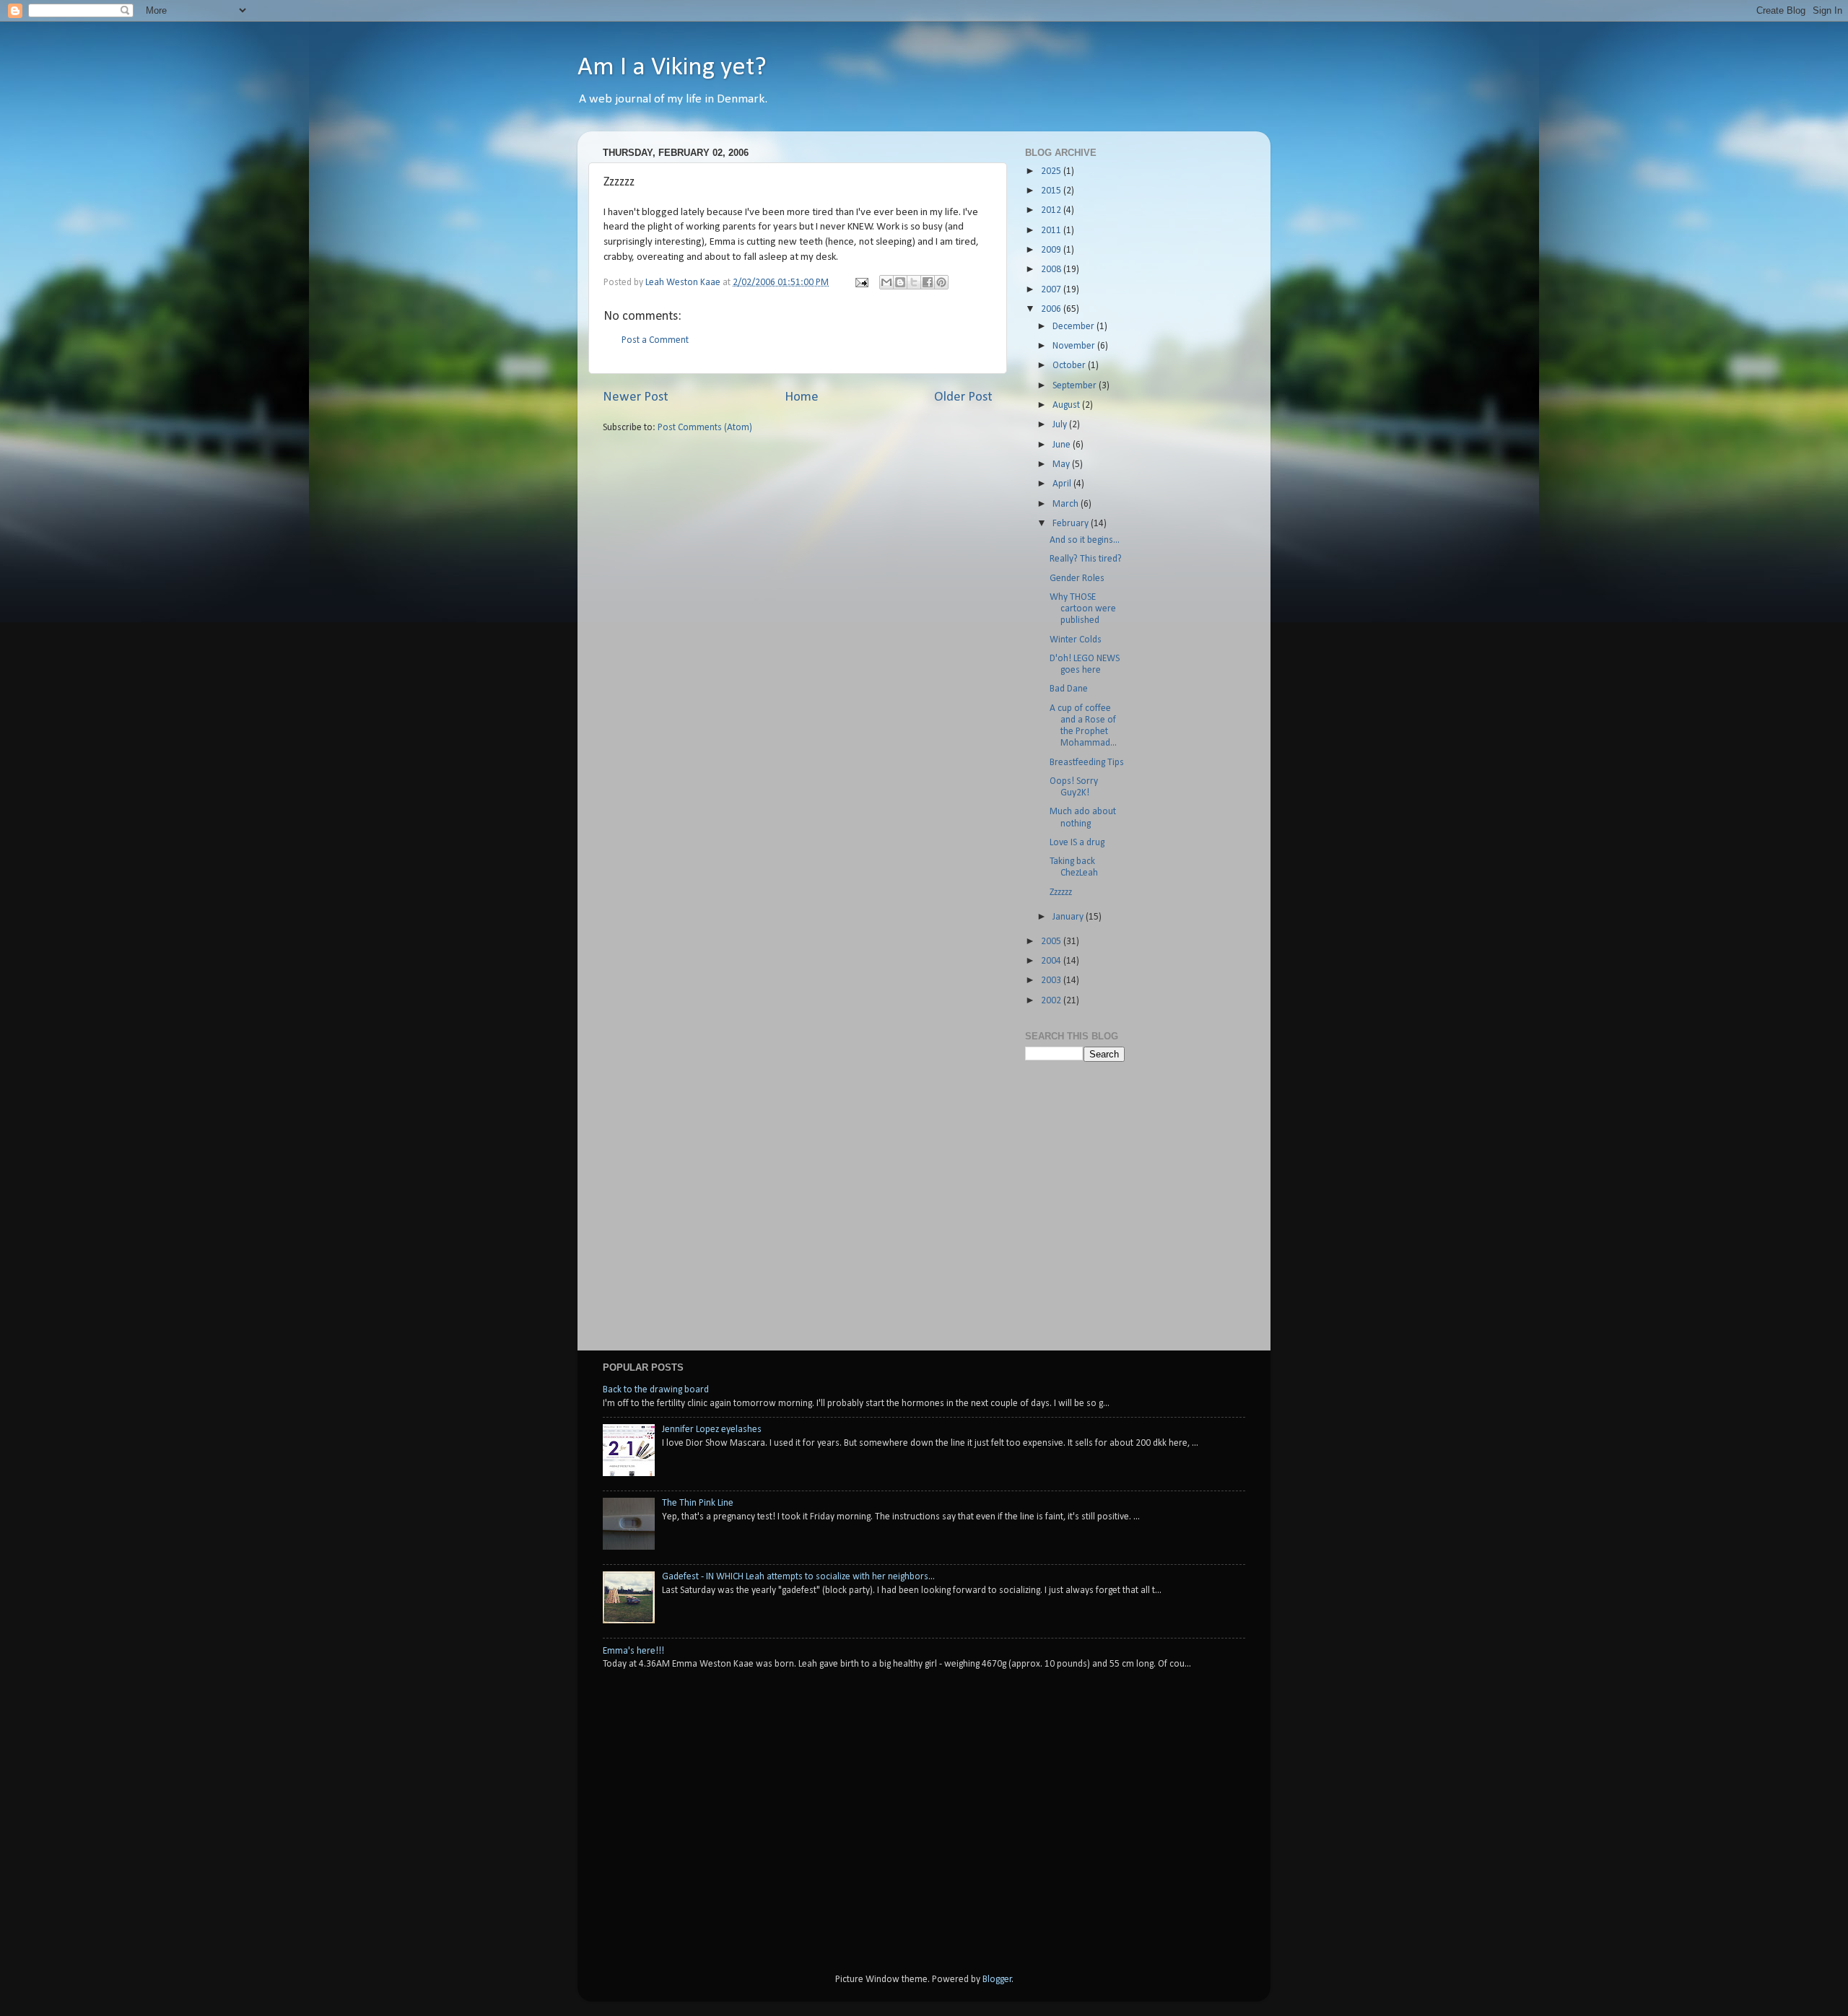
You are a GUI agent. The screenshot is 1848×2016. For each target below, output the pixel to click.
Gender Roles (1077, 579)
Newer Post (636, 397)
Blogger (997, 1980)
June (1063, 445)
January (1069, 917)
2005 (1052, 942)
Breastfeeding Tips (1087, 763)
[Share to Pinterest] (941, 282)
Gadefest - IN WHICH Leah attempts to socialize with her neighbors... (798, 1577)
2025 (1052, 171)
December (1075, 327)
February (1072, 524)
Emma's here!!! (633, 1651)
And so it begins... (1085, 540)
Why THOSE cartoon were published (1083, 609)
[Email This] (886, 282)
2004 (1052, 961)
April (1063, 484)
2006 (1052, 309)
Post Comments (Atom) (705, 428)
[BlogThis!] (900, 282)
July (1061, 425)
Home (802, 397)
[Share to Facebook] (928, 282)
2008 (1052, 270)
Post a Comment (655, 340)
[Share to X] (914, 282)
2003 (1052, 981)
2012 (1052, 210)
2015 (1052, 191)
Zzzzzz (1061, 893)
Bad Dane (1069, 689)
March (1067, 504)
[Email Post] (860, 283)
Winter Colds (1076, 640)
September (1076, 386)
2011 (1052, 231)
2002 (1052, 1001)
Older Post (963, 397)
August (1067, 405)
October (1070, 366)
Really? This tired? (1086, 559)
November (1075, 346)
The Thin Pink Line (698, 1503)
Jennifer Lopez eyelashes (712, 1430)
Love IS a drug (1077, 843)
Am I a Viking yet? (672, 68)
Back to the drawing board (656, 1390)
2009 (1052, 250)
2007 (1052, 290)
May (1062, 464)
